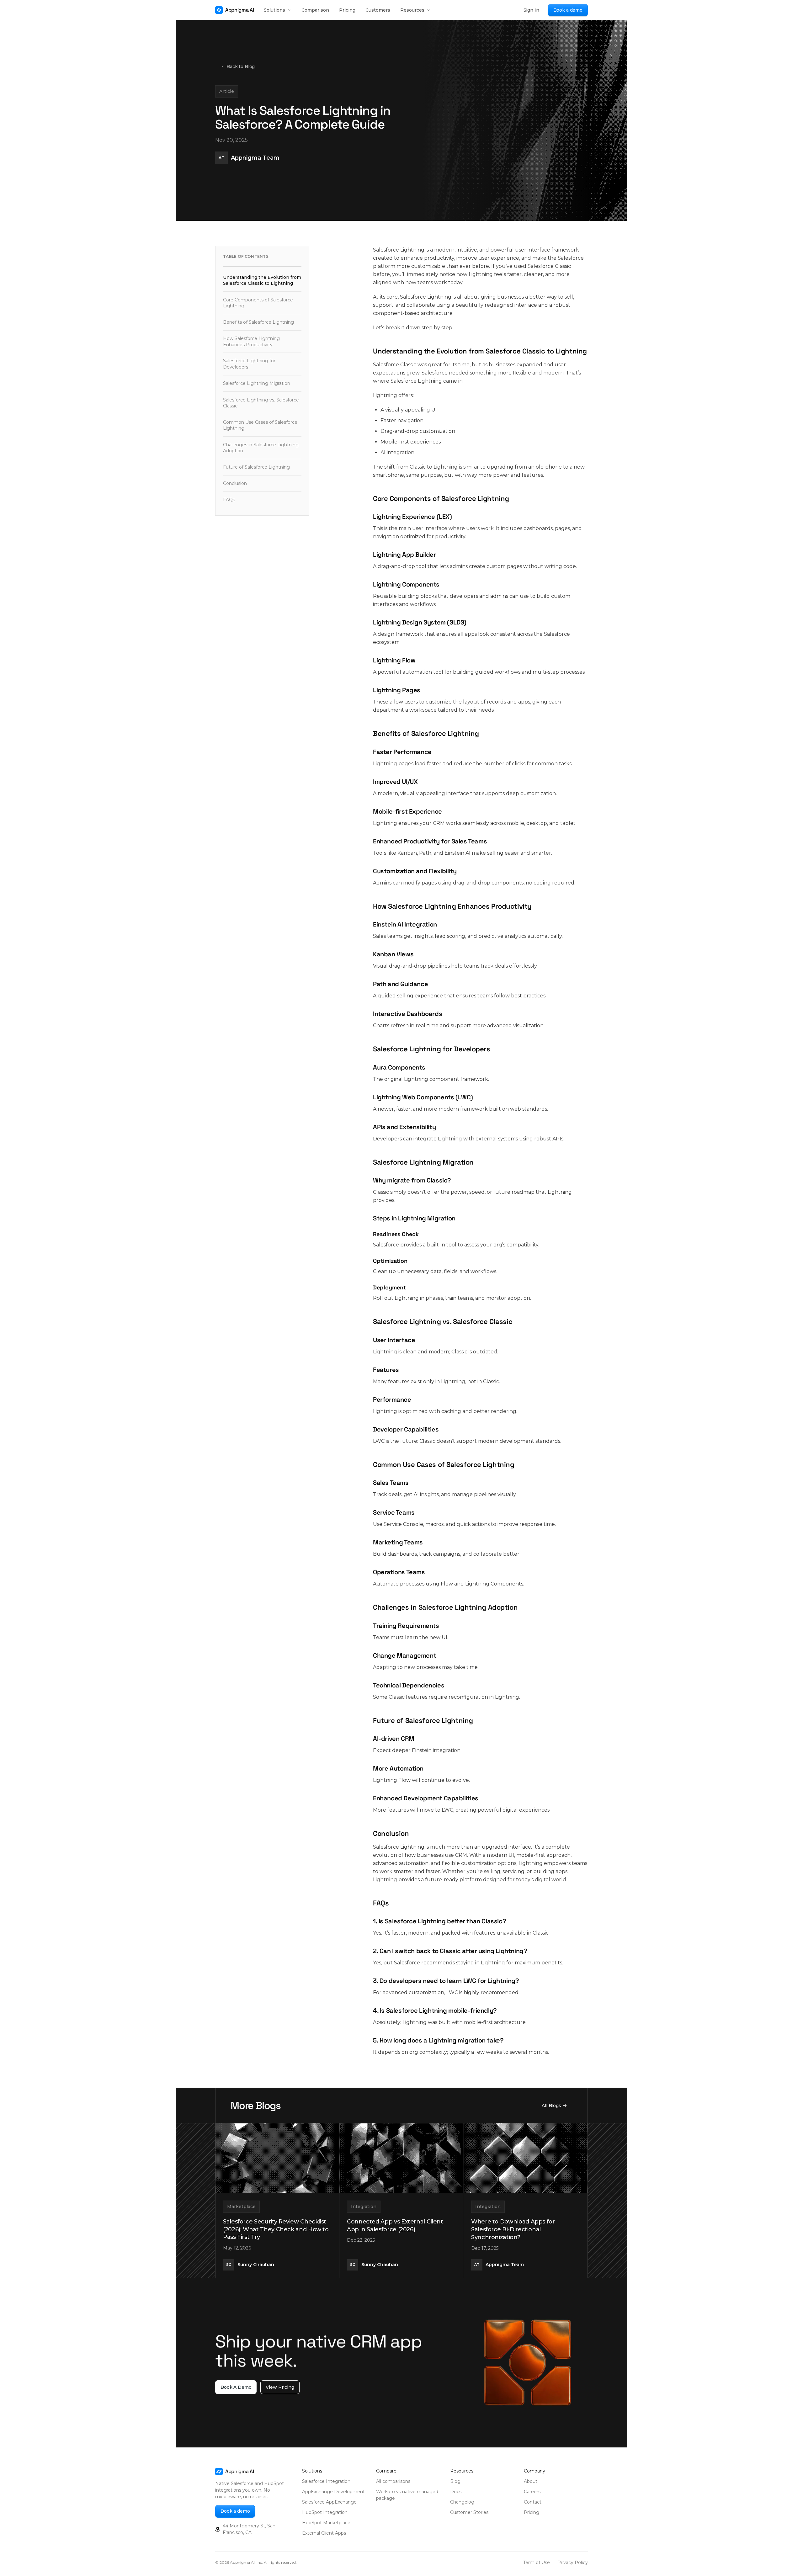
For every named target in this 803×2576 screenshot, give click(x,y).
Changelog (462, 2502)
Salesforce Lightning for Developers (249, 364)
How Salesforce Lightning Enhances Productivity (251, 341)
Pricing (347, 10)
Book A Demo (236, 2387)
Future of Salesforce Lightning (256, 467)
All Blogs (551, 2106)
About (531, 2481)
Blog (455, 2481)
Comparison (315, 10)
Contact (533, 2502)
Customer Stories (469, 2512)
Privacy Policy (573, 2563)
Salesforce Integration (326, 2481)
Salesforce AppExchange (329, 2502)
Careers (532, 2492)
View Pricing (280, 2387)
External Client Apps (324, 2533)
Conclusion (235, 483)
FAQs (229, 500)
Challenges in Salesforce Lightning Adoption (261, 448)
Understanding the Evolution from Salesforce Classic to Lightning (262, 280)
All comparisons (393, 2481)
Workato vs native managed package (407, 2495)
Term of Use (537, 2563)
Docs (456, 2492)
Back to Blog (241, 66)
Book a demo (568, 10)
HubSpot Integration (325, 2512)
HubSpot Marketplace (326, 2523)
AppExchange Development (333, 2492)
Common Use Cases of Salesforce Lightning (260, 425)
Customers (378, 10)
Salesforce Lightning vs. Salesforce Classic (261, 403)
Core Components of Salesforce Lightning (258, 303)
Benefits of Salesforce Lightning (258, 322)
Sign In (531, 10)
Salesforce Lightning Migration (257, 383)
